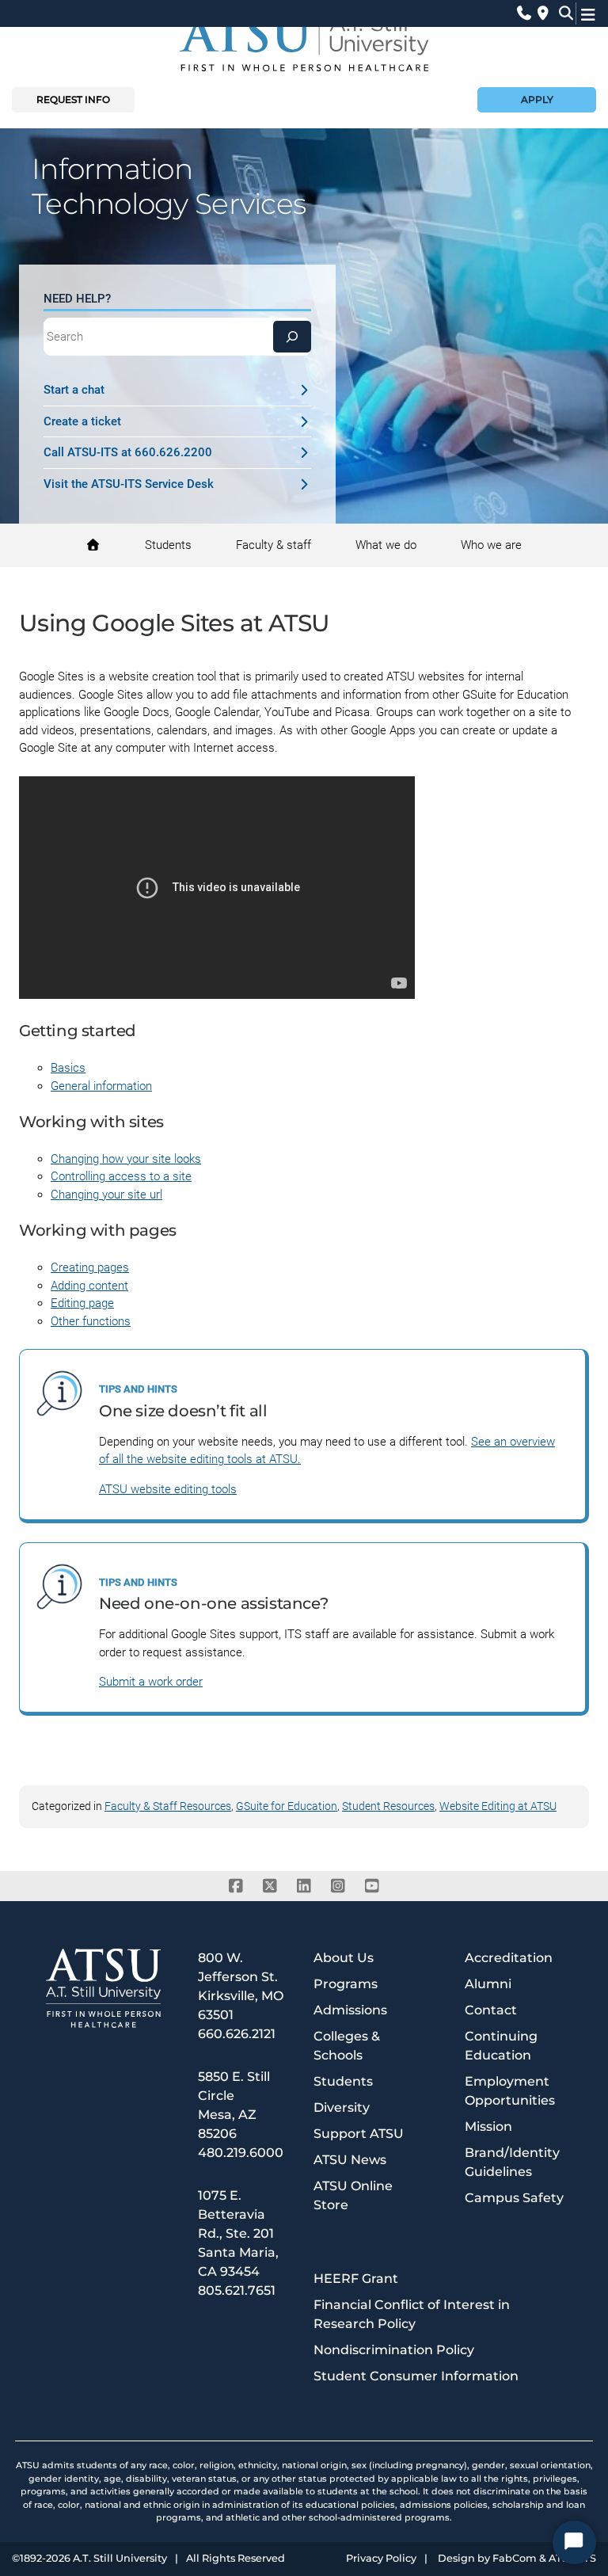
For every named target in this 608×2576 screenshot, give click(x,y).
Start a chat (74, 390)
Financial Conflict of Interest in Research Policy (412, 2314)
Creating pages (90, 1267)
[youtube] (372, 1886)
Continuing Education (501, 2046)
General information (101, 1086)
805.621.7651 (237, 2290)
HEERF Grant (356, 2279)
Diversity (342, 2107)
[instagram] (338, 1886)
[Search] (292, 337)
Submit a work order (151, 1682)
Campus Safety (514, 2198)
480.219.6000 (241, 2153)
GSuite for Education (287, 1806)
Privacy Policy (381, 2559)
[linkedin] (304, 1886)
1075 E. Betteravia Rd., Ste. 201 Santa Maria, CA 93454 (238, 2233)
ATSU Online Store (353, 2195)
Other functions (91, 1321)
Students (343, 2081)
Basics (68, 1068)
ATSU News (350, 2160)
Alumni (488, 1984)
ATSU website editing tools (168, 1489)
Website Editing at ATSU (498, 1806)
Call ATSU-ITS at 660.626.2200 (128, 452)
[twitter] (270, 1886)
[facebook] (236, 1886)
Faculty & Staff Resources (168, 1806)
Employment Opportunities (510, 2091)
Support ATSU (359, 2134)
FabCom (515, 2559)
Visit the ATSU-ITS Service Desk (129, 484)
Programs (346, 1984)
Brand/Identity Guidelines (512, 2162)
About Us (344, 1958)
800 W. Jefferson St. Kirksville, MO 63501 (241, 1986)
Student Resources (388, 1806)
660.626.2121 (237, 2034)
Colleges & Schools (347, 2046)
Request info (73, 99)
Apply (537, 99)
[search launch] (562, 13)
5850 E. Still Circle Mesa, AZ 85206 (234, 2105)
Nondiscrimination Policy (394, 2350)
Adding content (89, 1286)
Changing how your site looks (126, 1159)
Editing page (82, 1303)
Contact (491, 2010)
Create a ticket (82, 421)
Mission (488, 2126)
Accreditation (509, 1958)
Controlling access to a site (121, 1176)
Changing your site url (106, 1195)
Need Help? (77, 299)
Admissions (350, 2010)
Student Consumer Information (416, 2376)
